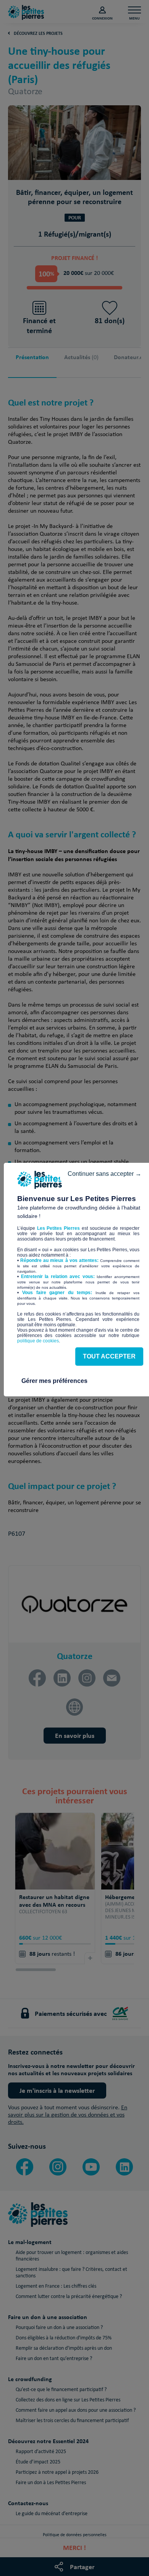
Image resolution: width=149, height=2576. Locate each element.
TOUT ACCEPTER (109, 1356)
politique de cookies (38, 1341)
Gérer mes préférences (54, 1381)
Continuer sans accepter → (104, 1174)
